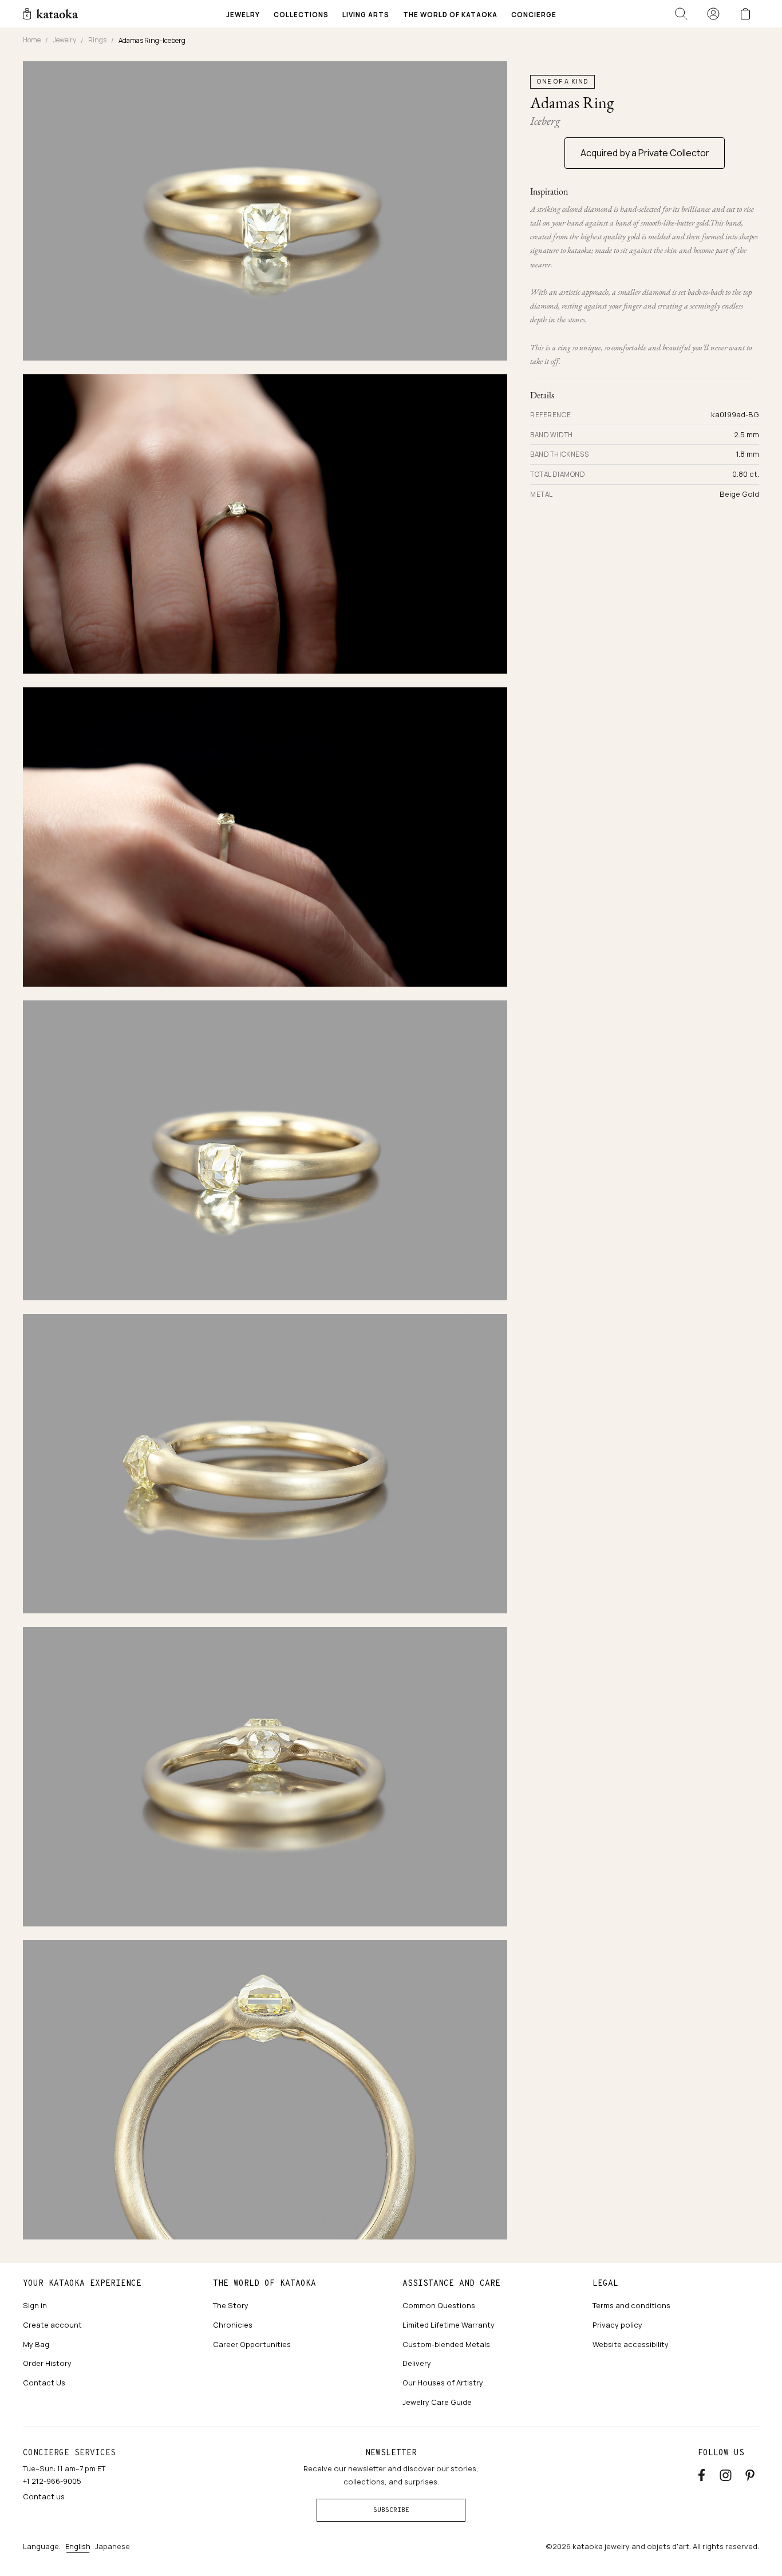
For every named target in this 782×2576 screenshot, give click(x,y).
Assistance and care (451, 2283)
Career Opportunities (252, 2344)
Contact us (44, 2496)
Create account (52, 2325)
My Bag (36, 2344)
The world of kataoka (264, 2283)
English (78, 2546)
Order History (47, 2363)
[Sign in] (713, 14)
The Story (231, 2305)
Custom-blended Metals (446, 2344)
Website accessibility (631, 2344)
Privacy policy (617, 2325)
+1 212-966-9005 (52, 2481)
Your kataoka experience (82, 2283)
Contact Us (44, 2383)
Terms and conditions (631, 2305)
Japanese (112, 2546)
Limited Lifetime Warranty (449, 2325)
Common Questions (439, 2305)
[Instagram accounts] (726, 2473)
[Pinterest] (750, 2473)
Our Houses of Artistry (443, 2383)
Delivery (417, 2363)
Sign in (35, 2305)
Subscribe (391, 2510)
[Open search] (681, 14)
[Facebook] (702, 2473)
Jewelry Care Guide (437, 2402)
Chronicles (233, 2325)
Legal (605, 2283)
